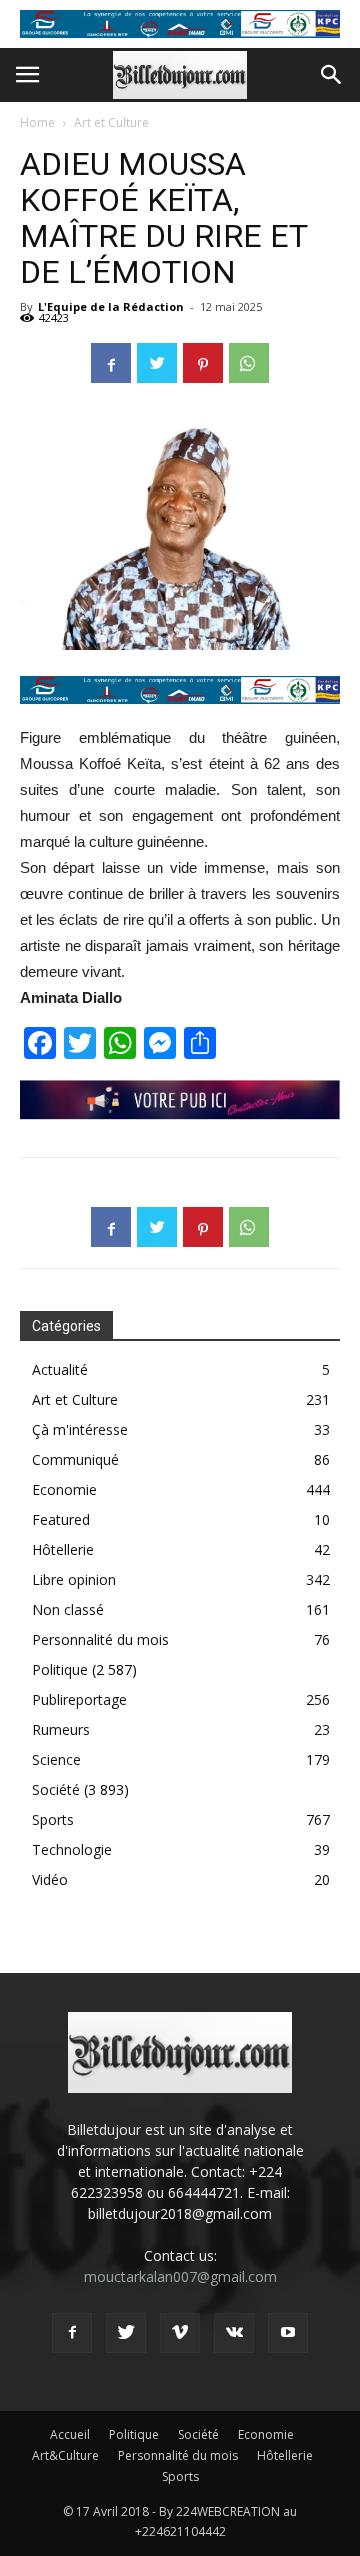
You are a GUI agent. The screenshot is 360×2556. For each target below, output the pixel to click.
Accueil (70, 2434)
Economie (64, 1489)
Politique (60, 1669)
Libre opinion (74, 1579)
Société (56, 1789)
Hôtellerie (63, 1549)
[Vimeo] (180, 2333)
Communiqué (75, 1459)
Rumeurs (61, 1729)
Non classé (68, 1609)
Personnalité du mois (100, 1639)
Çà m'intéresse (80, 1429)
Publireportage (79, 1699)
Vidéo (50, 1879)
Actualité (60, 1369)
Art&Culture (65, 2455)
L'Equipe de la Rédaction (111, 306)
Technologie (72, 1849)
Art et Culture (111, 122)
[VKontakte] (234, 2333)
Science (56, 1759)
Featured (61, 1519)
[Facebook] (72, 2333)
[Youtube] (288, 2333)
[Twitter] (126, 2333)
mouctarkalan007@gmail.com (180, 2276)
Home (37, 122)
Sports (53, 1819)
